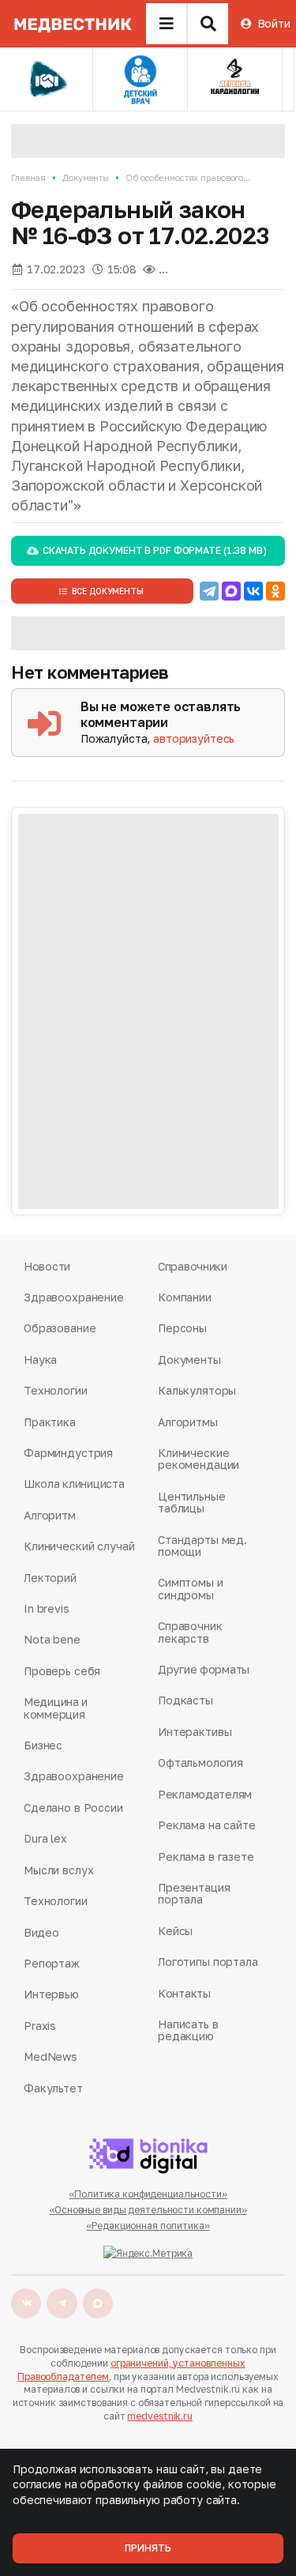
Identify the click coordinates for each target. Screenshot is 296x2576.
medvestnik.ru (159, 2416)
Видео (41, 1932)
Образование (60, 1328)
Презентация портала (194, 1894)
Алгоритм (50, 1515)
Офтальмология (200, 1763)
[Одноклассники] (275, 591)
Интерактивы (195, 1732)
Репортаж (52, 1963)
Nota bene (52, 1639)
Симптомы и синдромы (191, 1589)
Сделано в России (73, 1808)
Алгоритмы (188, 1422)
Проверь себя (62, 1671)
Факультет (53, 2088)
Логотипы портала (208, 1962)
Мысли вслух (58, 1870)
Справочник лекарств (190, 1632)
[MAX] (231, 591)
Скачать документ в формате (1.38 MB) (154, 550)
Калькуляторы (197, 1390)
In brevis (47, 1608)
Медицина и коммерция (56, 1708)
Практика (50, 1422)
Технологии (56, 1390)
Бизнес (43, 1745)
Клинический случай (79, 1546)
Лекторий (50, 1578)
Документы (86, 177)
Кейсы (175, 1931)
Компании (185, 1297)
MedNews (51, 2056)
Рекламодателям (205, 1794)
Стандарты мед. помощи (202, 1546)
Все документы (108, 591)
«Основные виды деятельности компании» (148, 2210)
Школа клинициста (74, 1484)
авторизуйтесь (194, 738)
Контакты (184, 1993)
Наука (40, 1360)
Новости (47, 1266)
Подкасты (185, 1700)
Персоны (182, 1328)
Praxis (40, 2026)
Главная (28, 177)
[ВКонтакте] (253, 591)
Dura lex (45, 1838)
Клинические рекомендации (199, 1459)
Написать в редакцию (188, 2030)
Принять (148, 2548)
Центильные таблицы (192, 1503)
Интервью (51, 1994)
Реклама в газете (206, 1857)
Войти (274, 23)
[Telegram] (209, 591)
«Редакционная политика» (148, 2226)
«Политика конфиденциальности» (148, 2194)
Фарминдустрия (68, 1453)
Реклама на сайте (207, 1825)
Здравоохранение (74, 1297)
